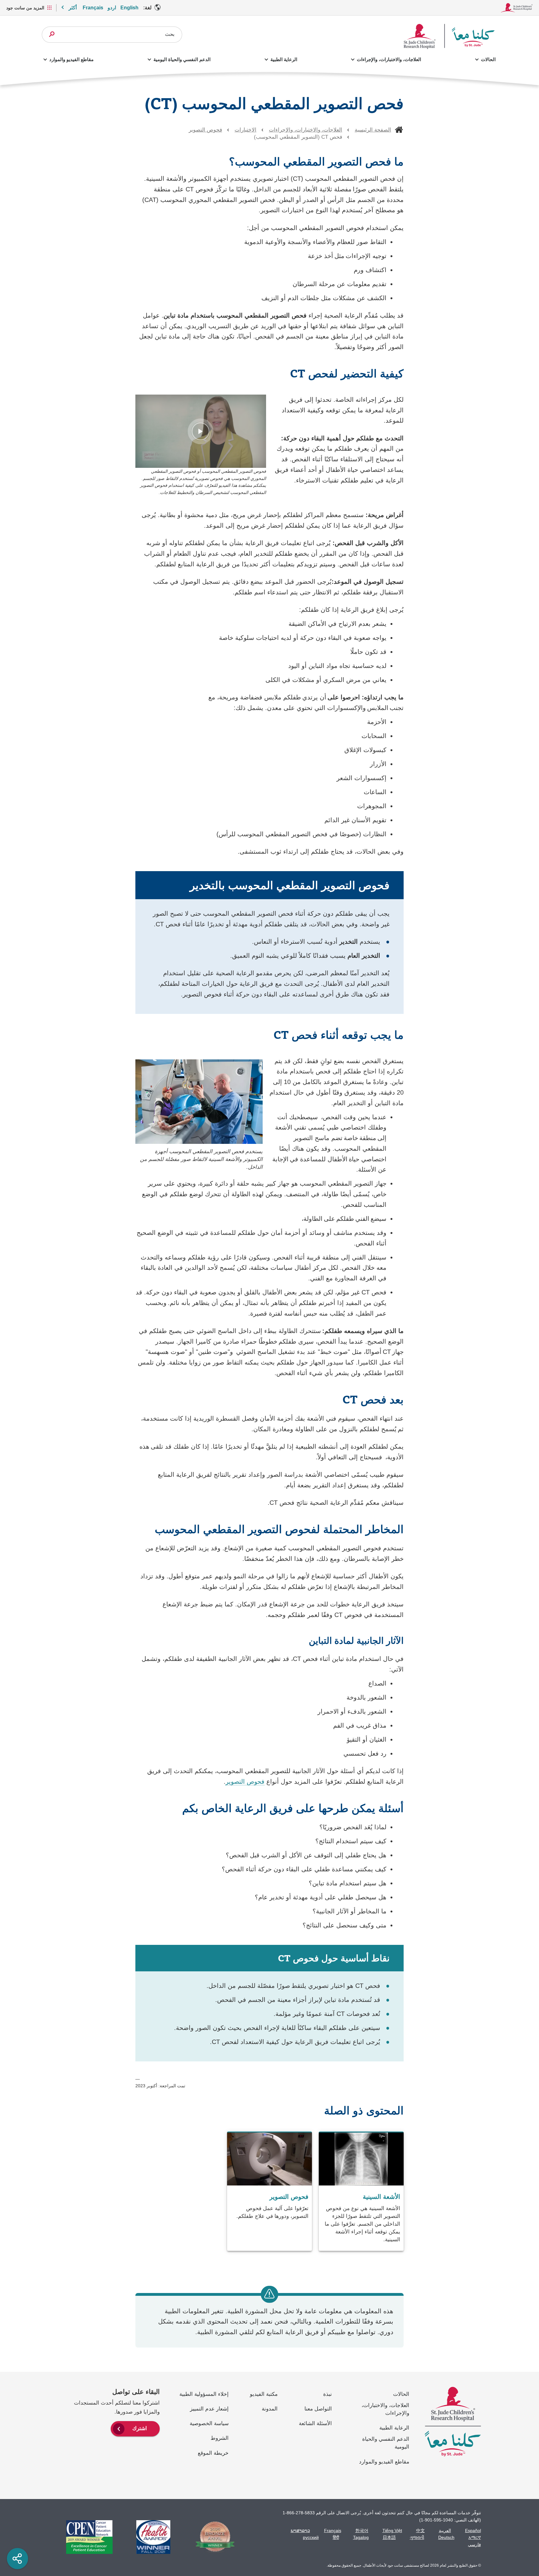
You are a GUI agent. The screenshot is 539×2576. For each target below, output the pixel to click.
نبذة (328, 2394)
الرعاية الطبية (284, 59)
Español (473, 2530)
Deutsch (446, 2537)
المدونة (270, 2409)
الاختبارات (245, 130)
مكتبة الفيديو (264, 2394)
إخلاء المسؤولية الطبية (204, 2394)
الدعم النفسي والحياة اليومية (182, 59)
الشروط (220, 2438)
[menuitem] (135, 2428)
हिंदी (336, 2537)
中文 (420, 2530)
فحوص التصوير (205, 130)
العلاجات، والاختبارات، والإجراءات (389, 59)
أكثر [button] (73, 8)
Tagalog (361, 2537)
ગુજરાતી (417, 2537)
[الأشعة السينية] (361, 2192)
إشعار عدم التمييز (209, 2409)
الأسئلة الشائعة (315, 2423)
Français (93, 8)
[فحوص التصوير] (269, 2192)
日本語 (389, 2537)
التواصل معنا (318, 2409)
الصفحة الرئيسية (373, 130)
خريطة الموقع (213, 2453)
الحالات (488, 59)
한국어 (362, 2530)
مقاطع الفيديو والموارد (71, 59)
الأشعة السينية (381, 2197)
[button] (201, 431)
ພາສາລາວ (300, 2530)
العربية (445, 2530)
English (129, 8)
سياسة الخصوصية (209, 2423)
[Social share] (17, 2559)
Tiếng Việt (392, 2530)
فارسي (474, 2545)
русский (311, 2537)
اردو (112, 8)
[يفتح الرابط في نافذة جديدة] (212, 2537)
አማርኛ (475, 2537)
